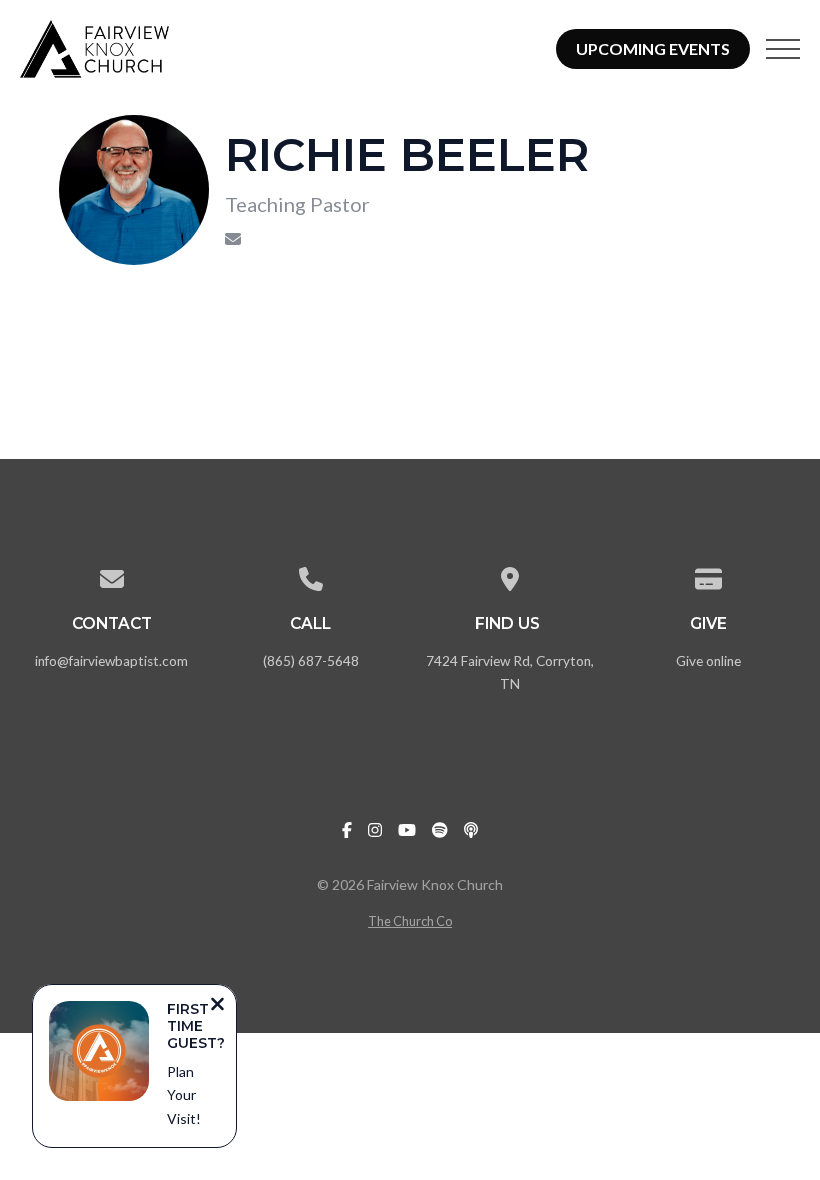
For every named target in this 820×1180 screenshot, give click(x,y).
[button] (783, 49)
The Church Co (410, 921)
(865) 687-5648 (311, 661)
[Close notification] (217, 1005)
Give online (708, 661)
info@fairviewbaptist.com (111, 661)
